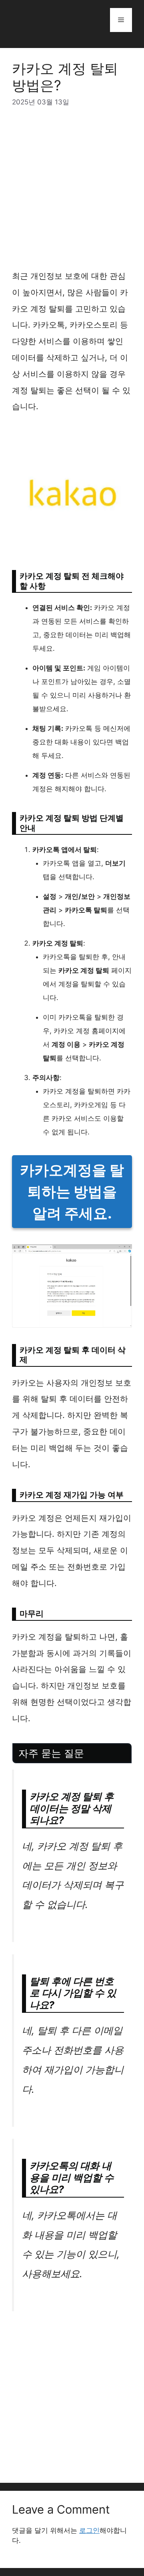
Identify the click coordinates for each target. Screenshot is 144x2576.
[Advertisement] (72, 193)
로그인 (89, 2530)
